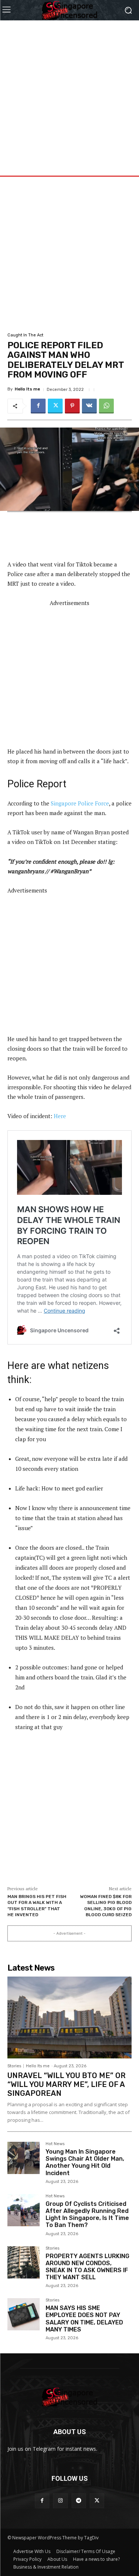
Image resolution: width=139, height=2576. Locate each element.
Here (60, 1116)
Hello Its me (27, 389)
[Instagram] (60, 2501)
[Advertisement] (69, 90)
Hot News (55, 2144)
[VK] (89, 406)
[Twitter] (55, 406)
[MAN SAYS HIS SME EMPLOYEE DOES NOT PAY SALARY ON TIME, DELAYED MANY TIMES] (24, 2314)
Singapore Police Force (80, 803)
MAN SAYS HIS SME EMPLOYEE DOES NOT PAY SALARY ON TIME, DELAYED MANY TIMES (84, 2319)
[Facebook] (38, 406)
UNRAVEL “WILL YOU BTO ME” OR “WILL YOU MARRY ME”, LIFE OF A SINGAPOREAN (67, 2084)
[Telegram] (79, 2501)
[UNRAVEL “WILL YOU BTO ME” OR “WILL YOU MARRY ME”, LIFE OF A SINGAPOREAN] (69, 2017)
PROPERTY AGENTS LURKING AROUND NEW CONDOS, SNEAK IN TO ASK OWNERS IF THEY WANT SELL (87, 2267)
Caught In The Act (25, 335)
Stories (14, 2066)
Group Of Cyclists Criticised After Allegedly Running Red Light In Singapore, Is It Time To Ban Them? (87, 2215)
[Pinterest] (72, 406)
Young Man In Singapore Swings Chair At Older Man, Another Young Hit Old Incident (85, 2162)
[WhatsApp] (106, 406)
